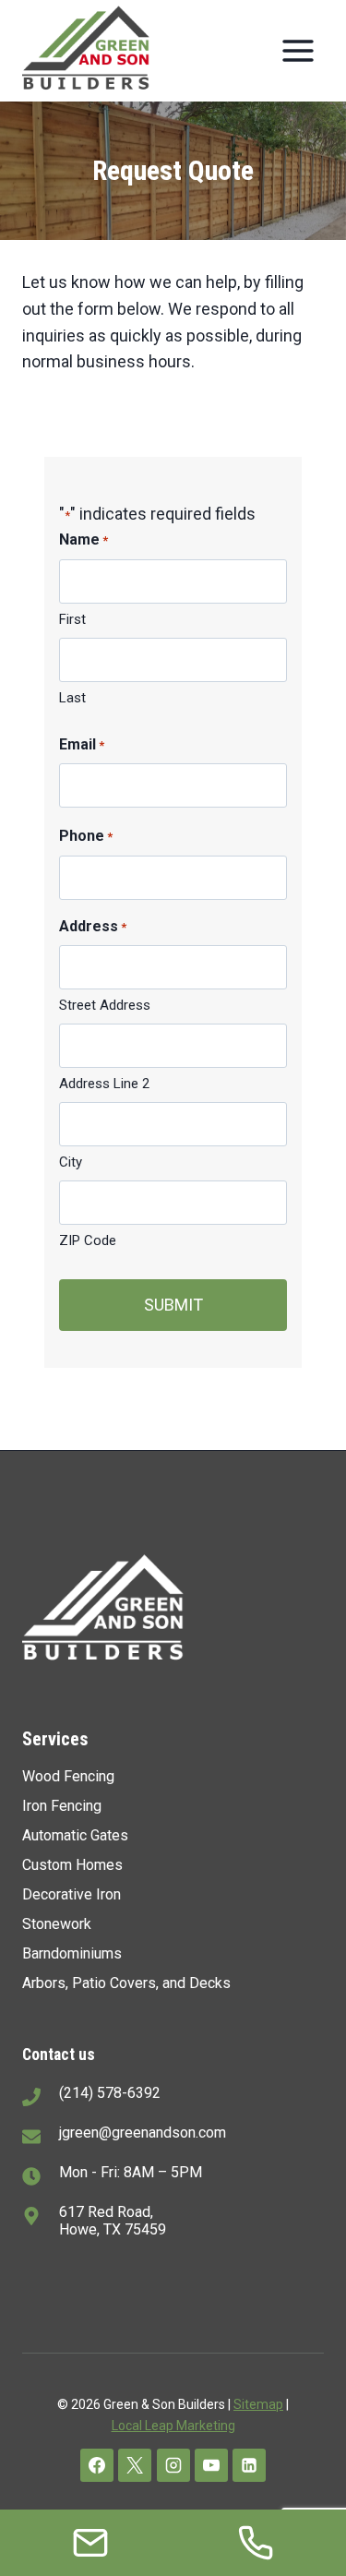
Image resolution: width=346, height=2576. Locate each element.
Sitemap (258, 2404)
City (71, 1162)
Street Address (105, 1005)
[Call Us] (256, 2543)
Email (82, 744)
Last (72, 698)
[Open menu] (298, 50)
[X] (135, 2465)
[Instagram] (173, 2465)
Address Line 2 (104, 1084)
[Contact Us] (90, 2543)
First (72, 619)
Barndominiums (72, 1953)
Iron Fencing (62, 1806)
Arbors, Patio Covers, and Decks (126, 1983)
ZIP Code (88, 1240)
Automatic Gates (75, 1835)
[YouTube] (211, 2465)
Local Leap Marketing (173, 2426)
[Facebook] (97, 2465)
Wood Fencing (68, 1776)
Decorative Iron (72, 1894)
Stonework (57, 1924)
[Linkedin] (249, 2465)
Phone (86, 836)
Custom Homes (72, 1865)
